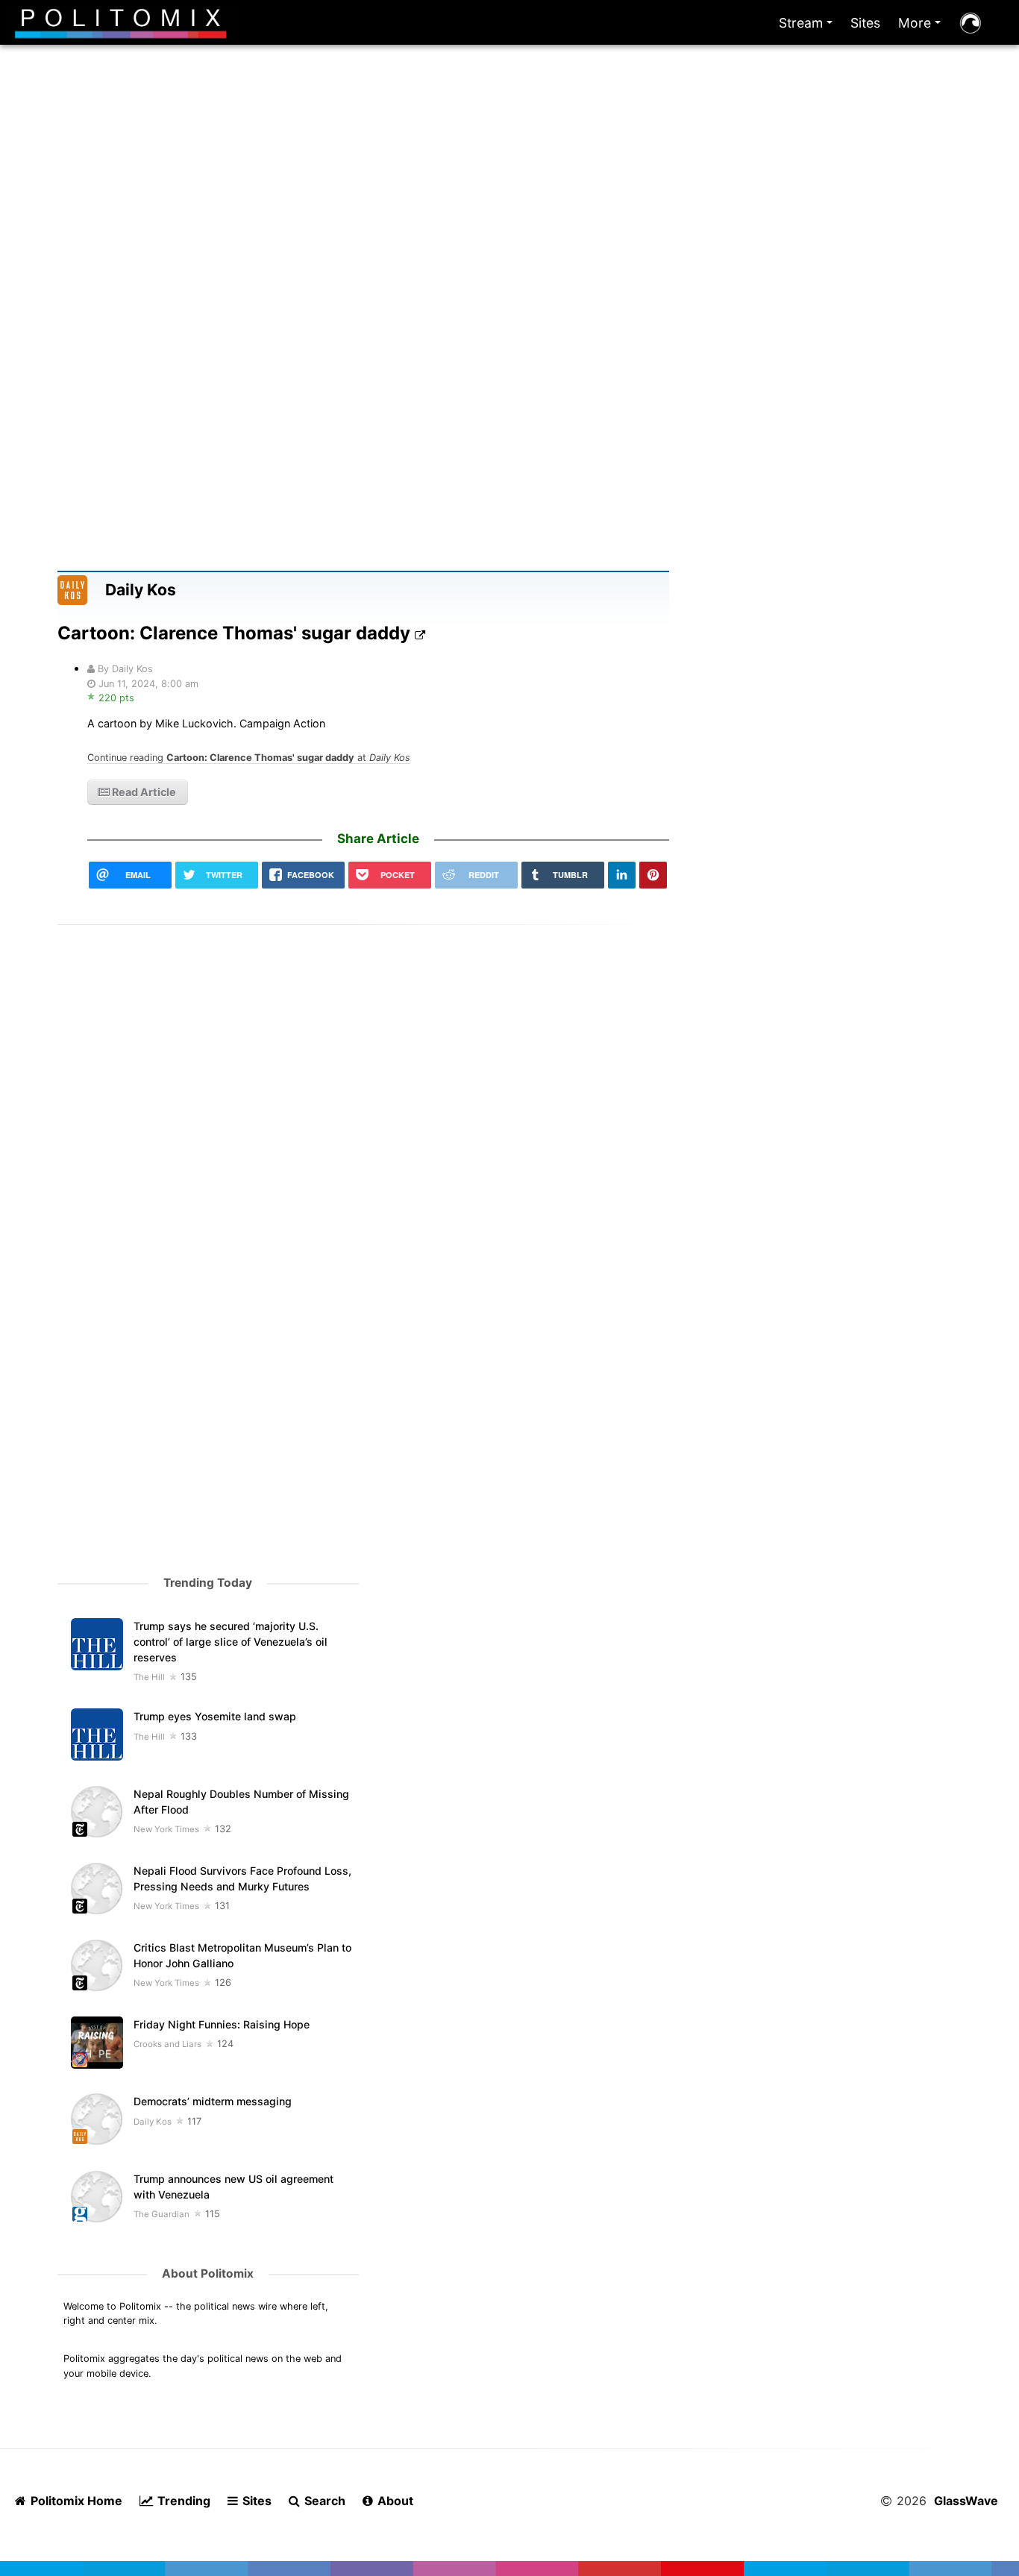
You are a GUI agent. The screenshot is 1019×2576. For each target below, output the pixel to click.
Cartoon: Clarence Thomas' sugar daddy (236, 633)
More (922, 26)
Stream (809, 26)
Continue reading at (249, 758)
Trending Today (208, 1583)
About (394, 2501)
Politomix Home (75, 2501)
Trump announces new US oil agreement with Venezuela (233, 2187)
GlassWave (966, 2501)
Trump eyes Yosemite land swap (215, 1716)
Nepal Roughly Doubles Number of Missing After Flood (241, 1802)
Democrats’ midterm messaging (213, 2101)
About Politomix (208, 2273)
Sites (865, 23)
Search (323, 2501)
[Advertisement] (509, 222)
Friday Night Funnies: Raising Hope (222, 2024)
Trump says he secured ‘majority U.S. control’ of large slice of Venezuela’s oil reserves (231, 1642)
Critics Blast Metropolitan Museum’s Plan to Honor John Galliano (242, 1955)
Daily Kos (141, 590)
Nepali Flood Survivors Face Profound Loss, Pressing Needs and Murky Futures (242, 1878)
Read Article (143, 792)
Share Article (378, 839)
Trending (182, 2501)
